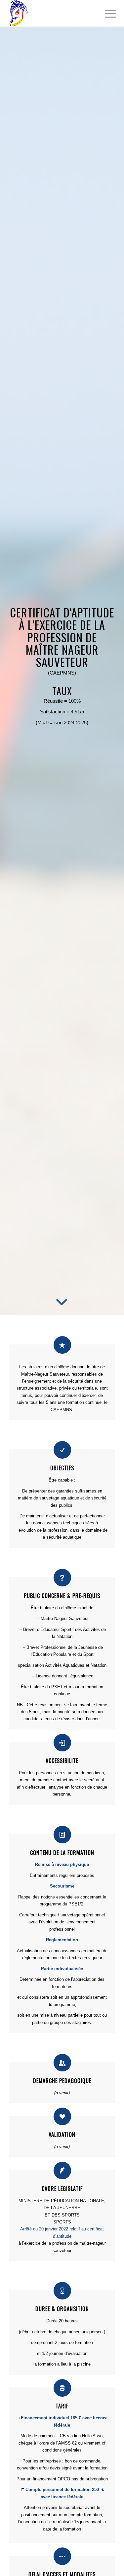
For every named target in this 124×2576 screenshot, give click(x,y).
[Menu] (105, 14)
